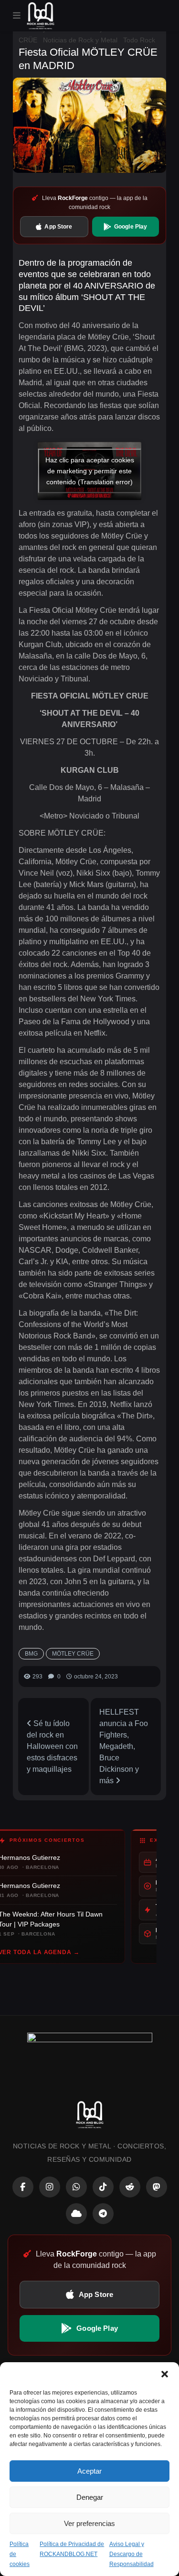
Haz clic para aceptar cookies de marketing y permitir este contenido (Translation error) (90, 470)
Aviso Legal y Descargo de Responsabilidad (132, 2554)
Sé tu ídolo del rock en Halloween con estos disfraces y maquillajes (52, 1746)
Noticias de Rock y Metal (80, 40)
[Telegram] (103, 2214)
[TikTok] (103, 2187)
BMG (31, 1654)
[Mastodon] (157, 2187)
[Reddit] (130, 2187)
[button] (165, 2374)
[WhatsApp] (76, 2187)
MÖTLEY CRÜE (73, 1654)
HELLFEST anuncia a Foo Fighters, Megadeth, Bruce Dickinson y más (124, 1746)
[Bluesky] (76, 2214)
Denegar (90, 2497)
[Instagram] (50, 2187)
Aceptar (89, 2471)
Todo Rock (139, 40)
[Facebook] (23, 2187)
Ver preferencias (89, 2523)
